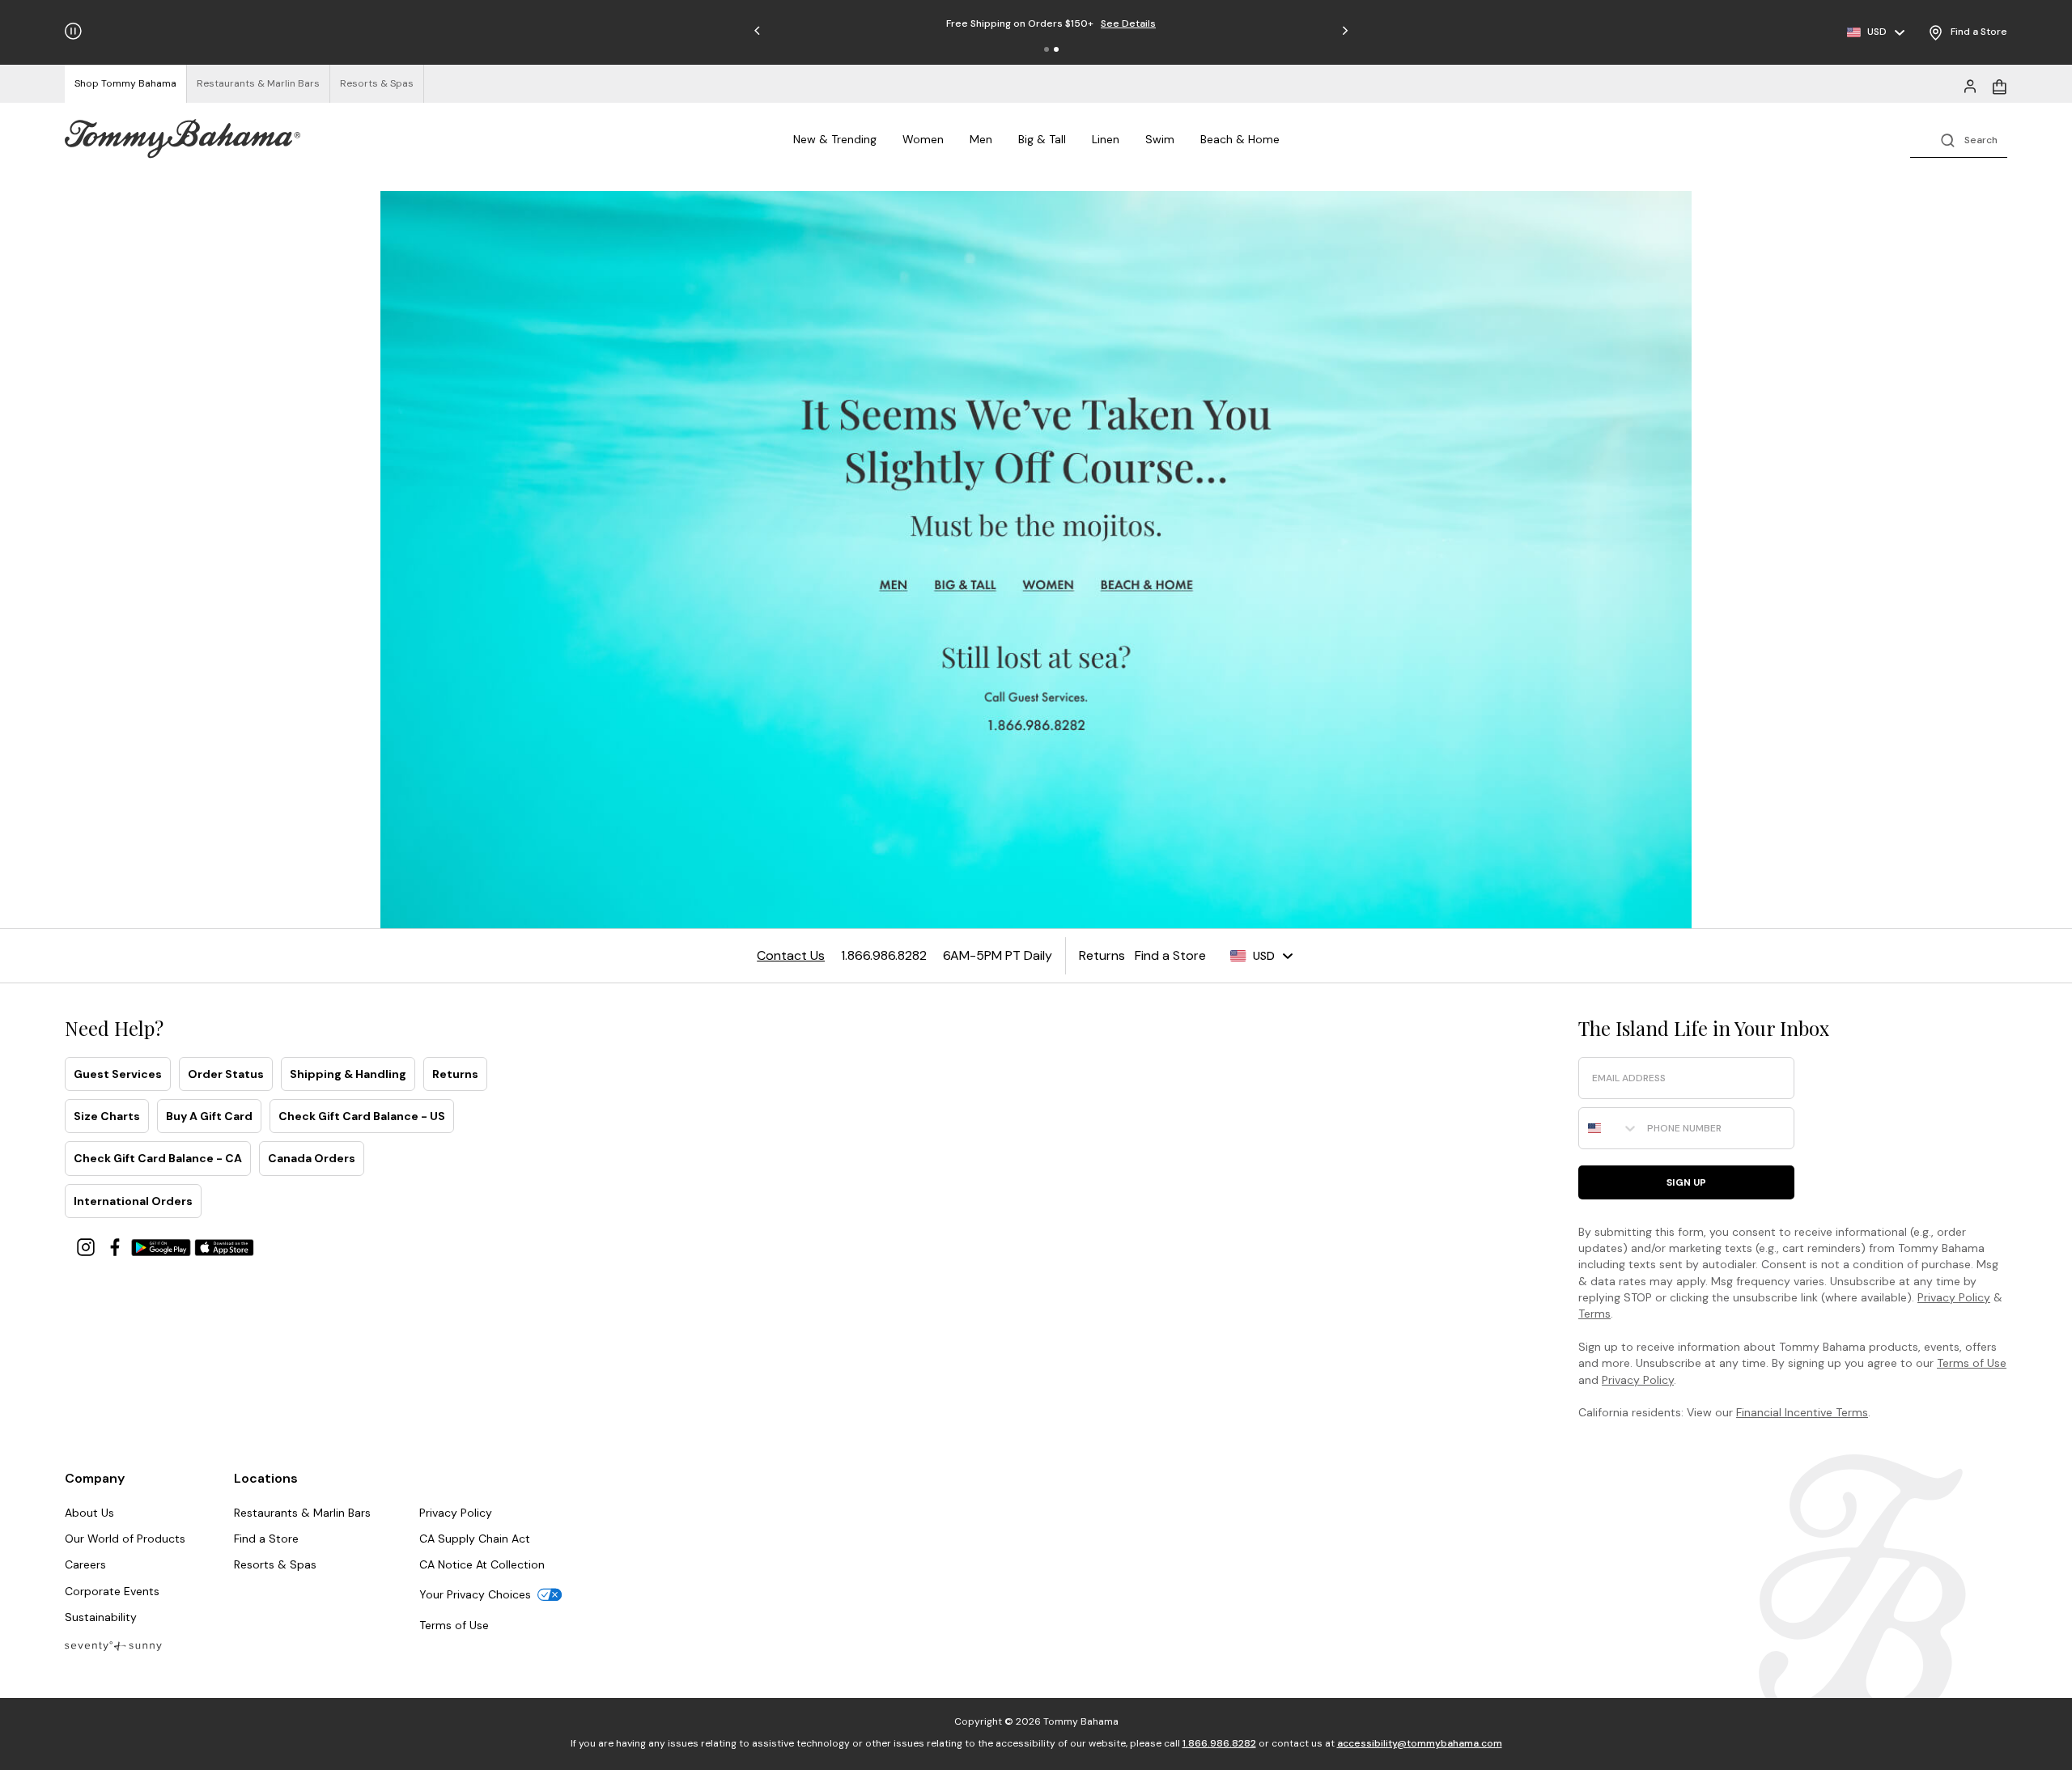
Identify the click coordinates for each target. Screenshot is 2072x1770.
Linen (1106, 139)
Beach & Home (1240, 139)
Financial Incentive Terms (1802, 1412)
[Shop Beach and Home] (1148, 586)
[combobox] (1609, 1128)
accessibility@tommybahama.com (1420, 1743)
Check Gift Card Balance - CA (158, 1158)
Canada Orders (312, 1158)
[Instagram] (87, 1246)
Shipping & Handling (348, 1074)
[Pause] (73, 31)
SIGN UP (1686, 1182)
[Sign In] (1970, 85)
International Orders (133, 1201)
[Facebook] (117, 1246)
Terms (1594, 1314)
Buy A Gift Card (209, 1116)
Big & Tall (1042, 139)
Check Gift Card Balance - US (362, 1116)
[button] (1047, 49)
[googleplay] (163, 1246)
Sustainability (101, 1617)
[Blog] (113, 1645)
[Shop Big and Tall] (968, 586)
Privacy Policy (1954, 1297)
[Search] (1959, 139)
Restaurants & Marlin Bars (302, 1513)
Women (923, 139)
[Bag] (1999, 85)
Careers (85, 1564)
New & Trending (835, 139)
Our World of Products (125, 1539)
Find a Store (266, 1539)
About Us (89, 1513)
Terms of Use (1972, 1363)
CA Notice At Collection (482, 1564)
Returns (455, 1074)
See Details (1099, 23)
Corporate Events (112, 1591)
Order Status (226, 1074)
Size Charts (107, 1116)
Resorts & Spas (275, 1564)
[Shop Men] (894, 586)
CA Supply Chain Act (475, 1539)
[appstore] (224, 1246)
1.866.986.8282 (1219, 1743)
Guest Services (118, 1074)
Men (981, 139)
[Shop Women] (1050, 586)
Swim (1160, 139)
